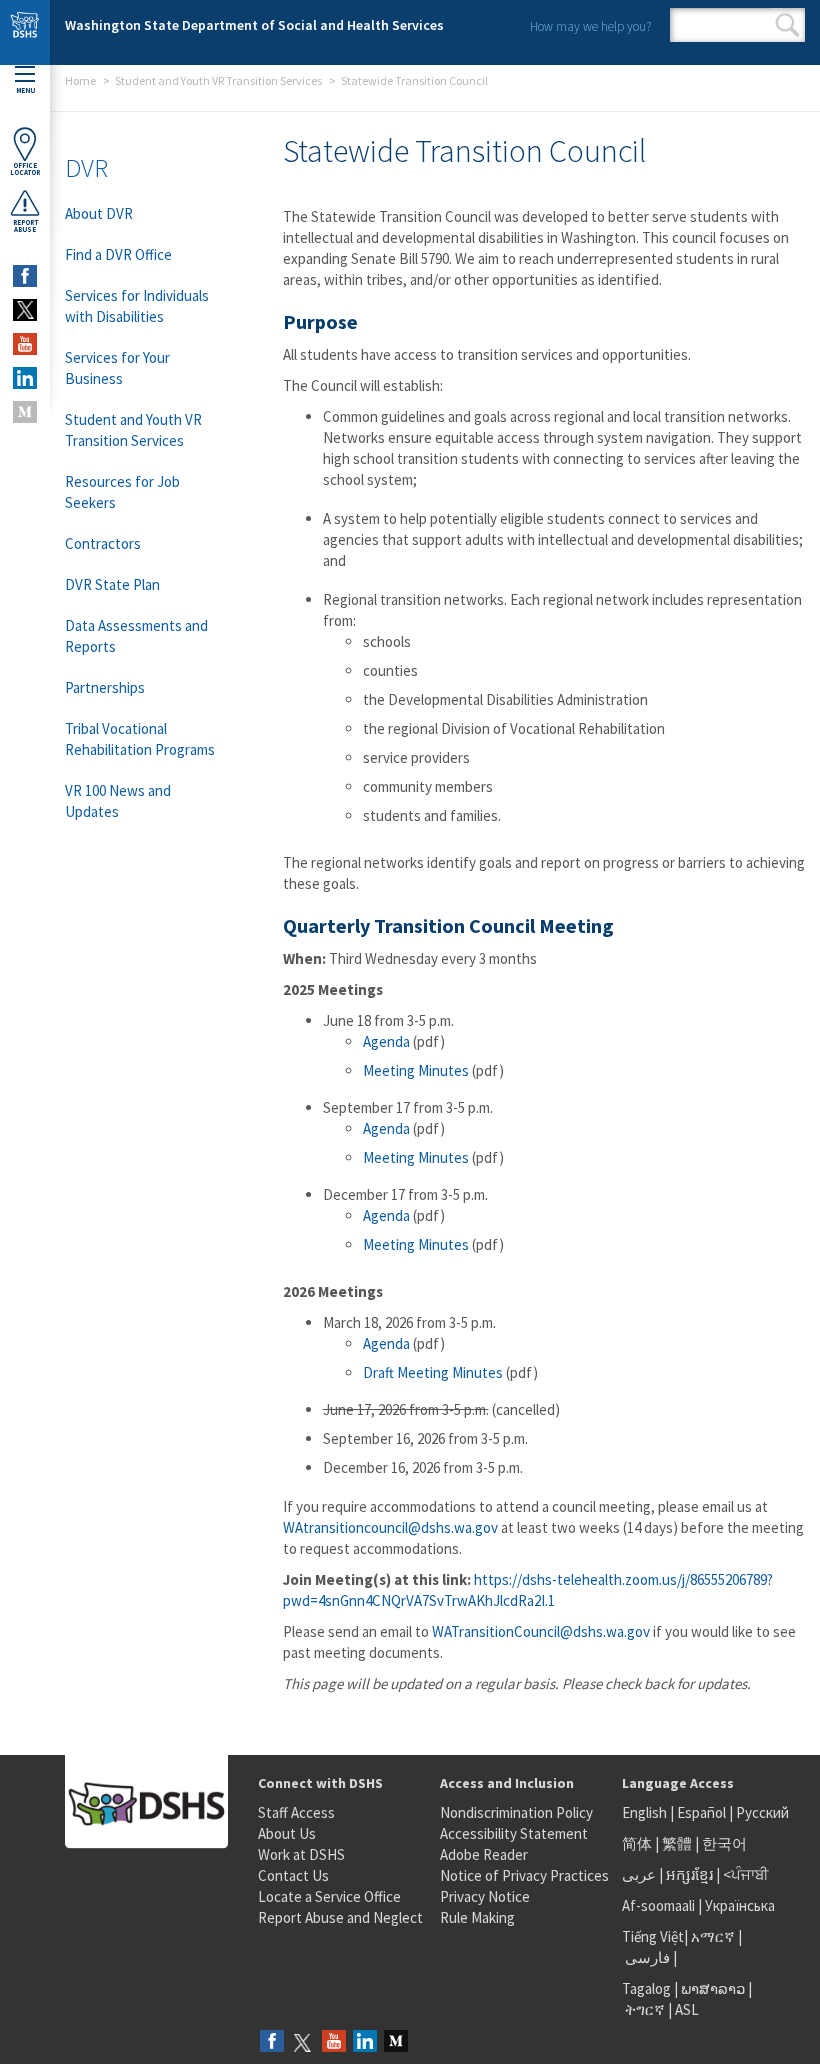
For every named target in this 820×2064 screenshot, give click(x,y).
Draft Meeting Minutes (433, 1372)
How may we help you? (590, 26)
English (646, 1812)
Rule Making (477, 1917)
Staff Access (296, 1812)
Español (701, 1812)
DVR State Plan (112, 584)
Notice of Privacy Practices (524, 1875)
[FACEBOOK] (25, 276)
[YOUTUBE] (25, 344)
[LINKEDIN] (25, 378)
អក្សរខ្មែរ (689, 1874)
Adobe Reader (484, 1854)
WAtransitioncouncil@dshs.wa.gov (390, 1527)
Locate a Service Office (329, 1896)
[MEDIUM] (25, 412)
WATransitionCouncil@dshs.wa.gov (541, 1631)
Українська (740, 1905)
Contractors (103, 543)
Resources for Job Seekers (122, 492)
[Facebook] (272, 2042)
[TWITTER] (25, 310)
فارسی (646, 1957)
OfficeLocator (25, 169)
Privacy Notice (485, 1896)
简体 (637, 1843)
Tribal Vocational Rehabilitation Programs (140, 739)
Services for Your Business (117, 368)
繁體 (678, 1843)
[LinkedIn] (365, 2042)
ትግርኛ (645, 2009)
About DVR (99, 213)
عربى (639, 1874)
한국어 (724, 1843)
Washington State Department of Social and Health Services (254, 25)
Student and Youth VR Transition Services (218, 80)
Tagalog (646, 1988)
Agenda (386, 1041)
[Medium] (396, 2042)
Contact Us (293, 1875)
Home (80, 80)
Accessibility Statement (514, 1833)
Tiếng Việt (653, 1936)
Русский (762, 1812)
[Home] (25, 32)
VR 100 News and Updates (118, 801)
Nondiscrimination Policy (516, 1812)
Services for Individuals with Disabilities (137, 306)
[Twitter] (303, 2042)
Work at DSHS (301, 1854)
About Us (287, 1833)
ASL (687, 2009)
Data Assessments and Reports (136, 636)
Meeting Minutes (416, 1070)
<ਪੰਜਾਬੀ (746, 1874)
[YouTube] (334, 2042)
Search (787, 25)
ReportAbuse (25, 226)
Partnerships (105, 687)
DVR (86, 167)
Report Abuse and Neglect (340, 1917)
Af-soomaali (658, 1905)
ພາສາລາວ (713, 1988)
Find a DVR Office (118, 254)
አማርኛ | (716, 1936)
